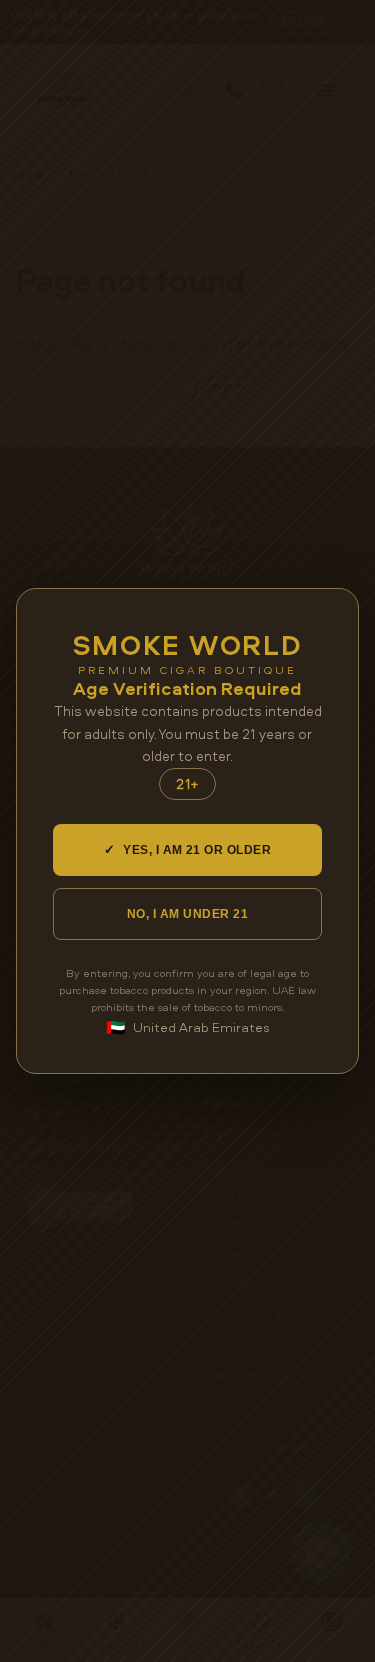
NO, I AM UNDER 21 (187, 914)
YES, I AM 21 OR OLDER (188, 849)
